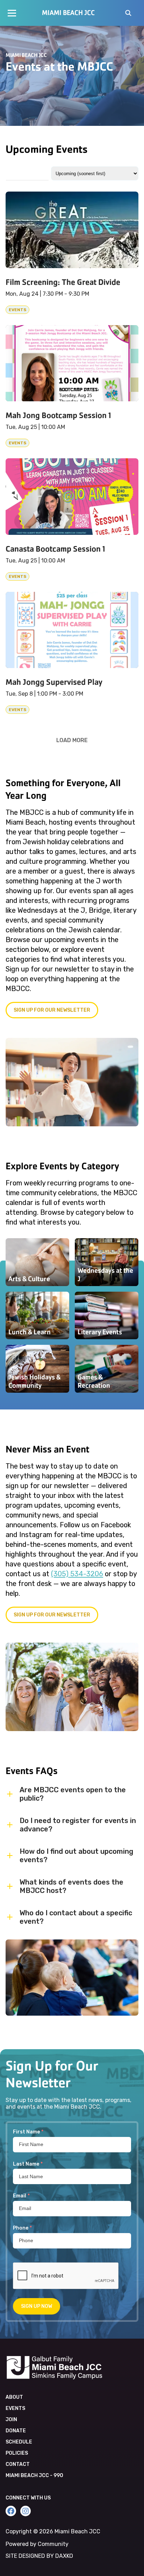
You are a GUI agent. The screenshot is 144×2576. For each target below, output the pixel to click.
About (14, 2397)
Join (11, 2420)
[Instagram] (26, 2511)
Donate (16, 2431)
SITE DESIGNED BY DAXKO (39, 2556)
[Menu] (12, 13)
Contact (18, 2464)
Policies (17, 2453)
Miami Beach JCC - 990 (34, 2475)
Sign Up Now (37, 2306)
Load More (72, 740)
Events (15, 2408)
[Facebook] (11, 2511)
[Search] (128, 14)
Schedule (19, 2442)
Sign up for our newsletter (52, 1010)
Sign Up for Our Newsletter (52, 1615)
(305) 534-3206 (77, 1574)
